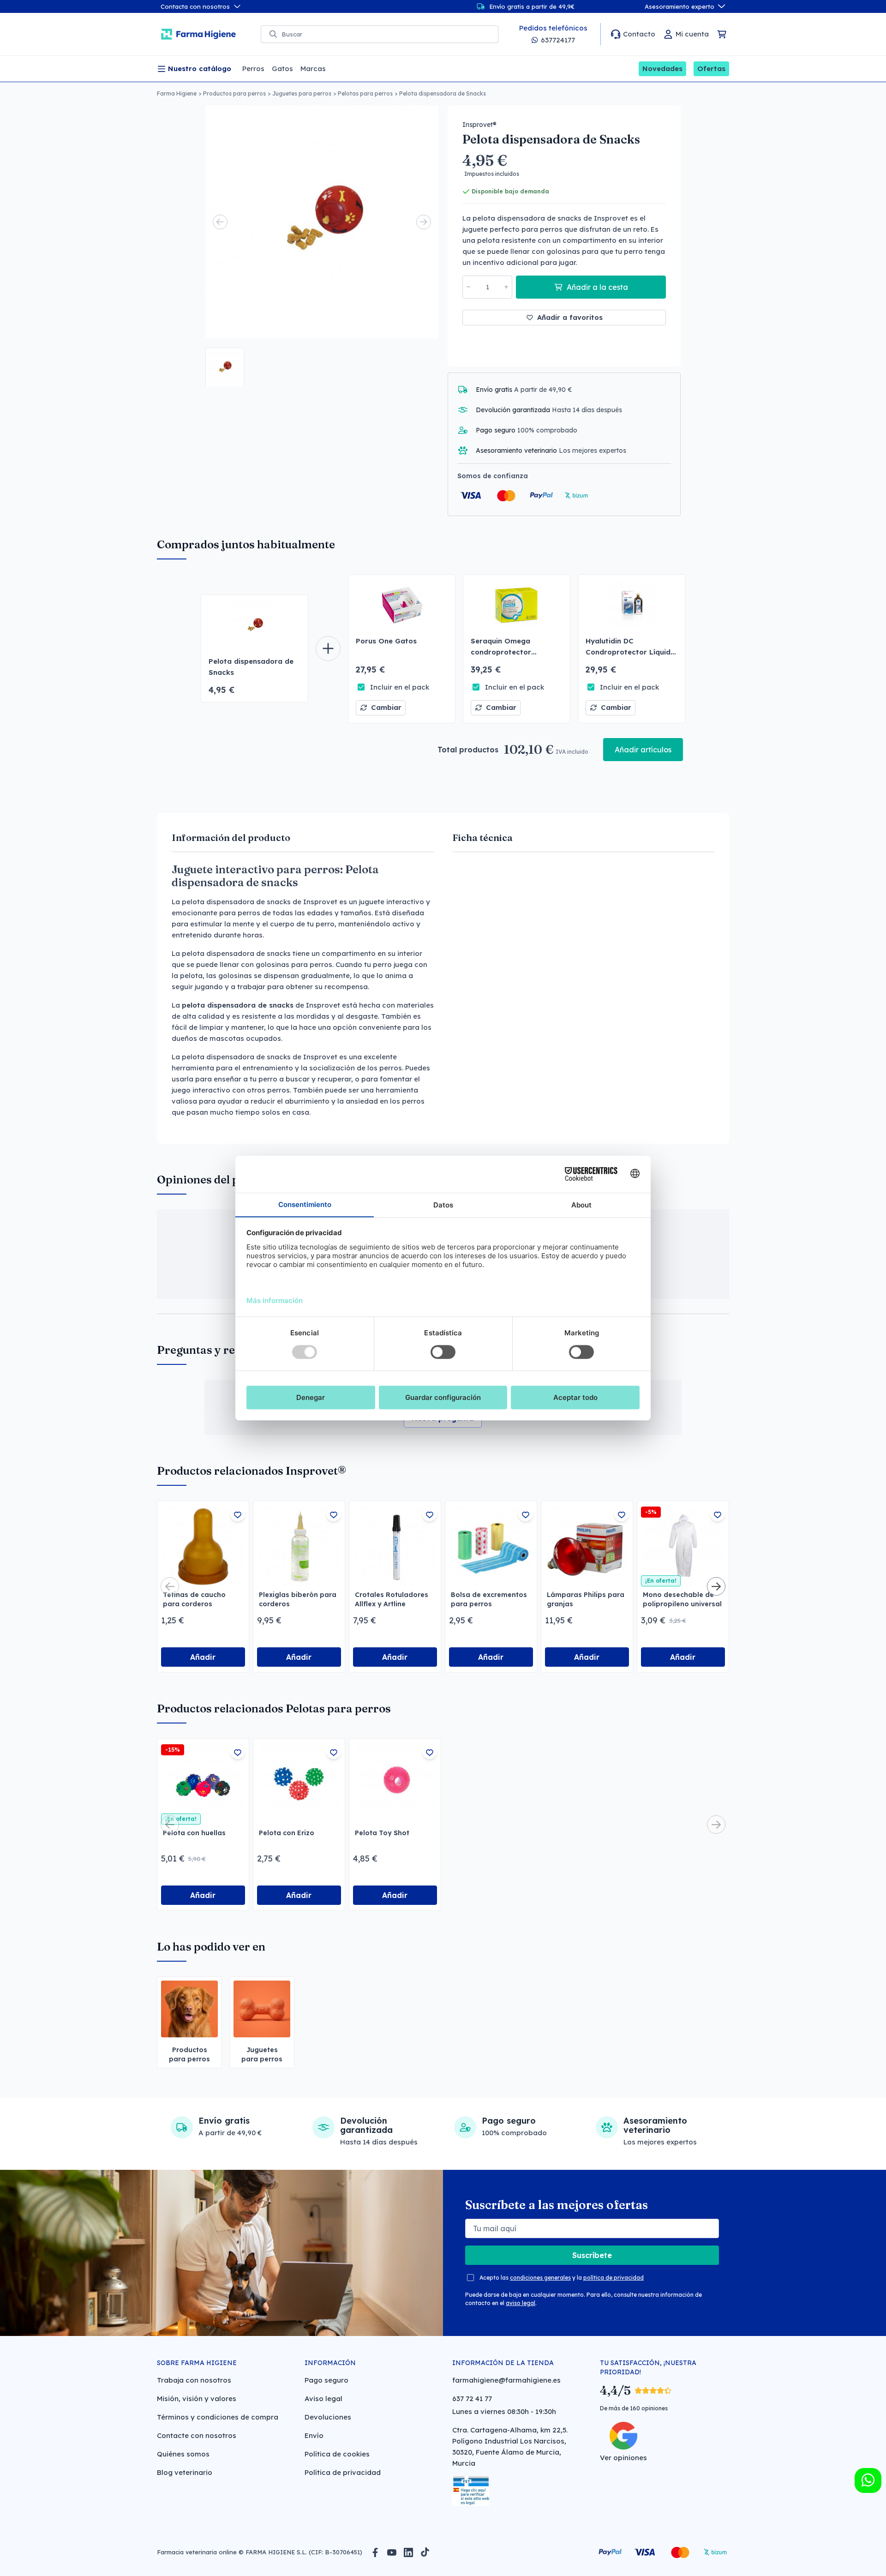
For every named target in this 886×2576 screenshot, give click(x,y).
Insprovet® (479, 125)
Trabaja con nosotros (194, 2380)
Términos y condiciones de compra (218, 2417)
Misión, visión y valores (197, 2399)
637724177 (558, 40)
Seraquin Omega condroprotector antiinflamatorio (501, 652)
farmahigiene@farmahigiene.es (506, 2380)
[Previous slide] (220, 222)
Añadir (203, 1657)
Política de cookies (337, 2454)
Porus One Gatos (386, 641)
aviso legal (521, 2303)
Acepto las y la (562, 2278)
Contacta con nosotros (195, 6)
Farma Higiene (177, 93)
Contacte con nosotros (197, 2435)
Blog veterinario (185, 2472)
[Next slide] (424, 222)
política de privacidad (614, 2278)
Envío (314, 2435)
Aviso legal (323, 2399)
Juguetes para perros (302, 93)
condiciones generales (540, 2278)
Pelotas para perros (365, 93)
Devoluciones (328, 2417)
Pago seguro (326, 2380)
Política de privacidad (343, 2472)
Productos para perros (234, 93)
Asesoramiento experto (679, 6)
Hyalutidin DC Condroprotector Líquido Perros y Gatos (630, 652)
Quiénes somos (183, 2454)
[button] (225, 367)
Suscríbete (592, 2255)
